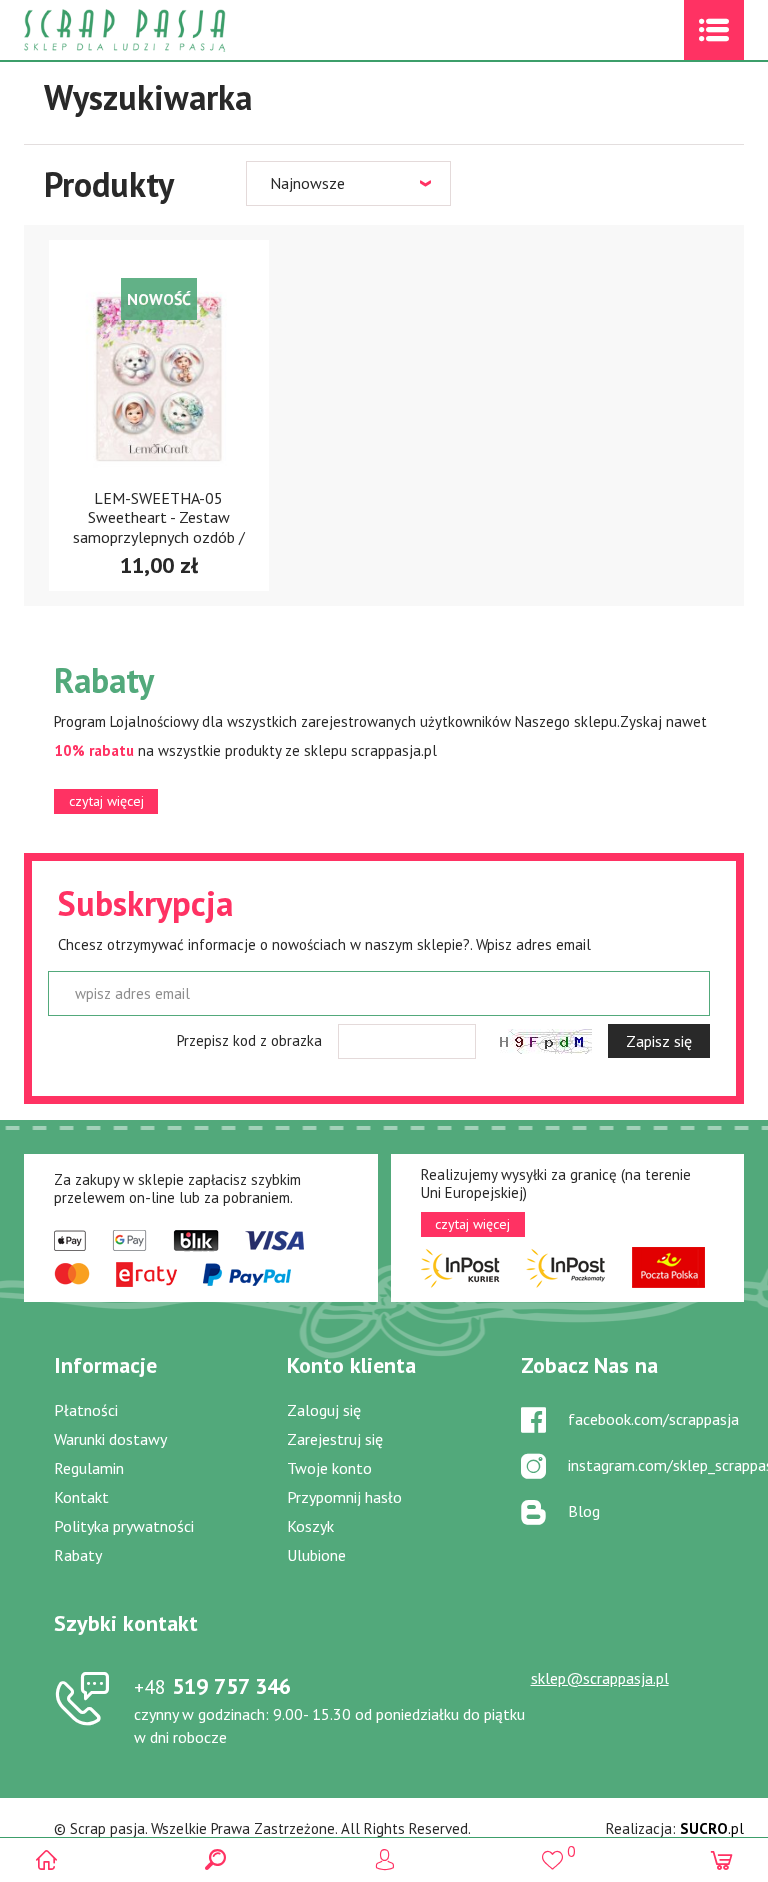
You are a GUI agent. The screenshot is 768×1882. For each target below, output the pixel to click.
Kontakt (81, 1497)
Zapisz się (659, 1041)
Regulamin (89, 1468)
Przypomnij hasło (344, 1497)
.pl (712, 1828)
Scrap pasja (168, 30)
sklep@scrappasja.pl (600, 1678)
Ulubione (316, 1555)
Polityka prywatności (124, 1526)
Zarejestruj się (335, 1439)
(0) (721, 1859)
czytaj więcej (106, 801)
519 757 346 (212, 1686)
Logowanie (384, 1859)
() (552, 1851)
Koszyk (310, 1526)
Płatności (86, 1410)
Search (215, 1859)
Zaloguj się (324, 1410)
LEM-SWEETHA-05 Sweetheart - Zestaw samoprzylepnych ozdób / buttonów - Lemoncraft (159, 526)
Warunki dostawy (110, 1439)
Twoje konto (329, 1468)
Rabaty (78, 1555)
